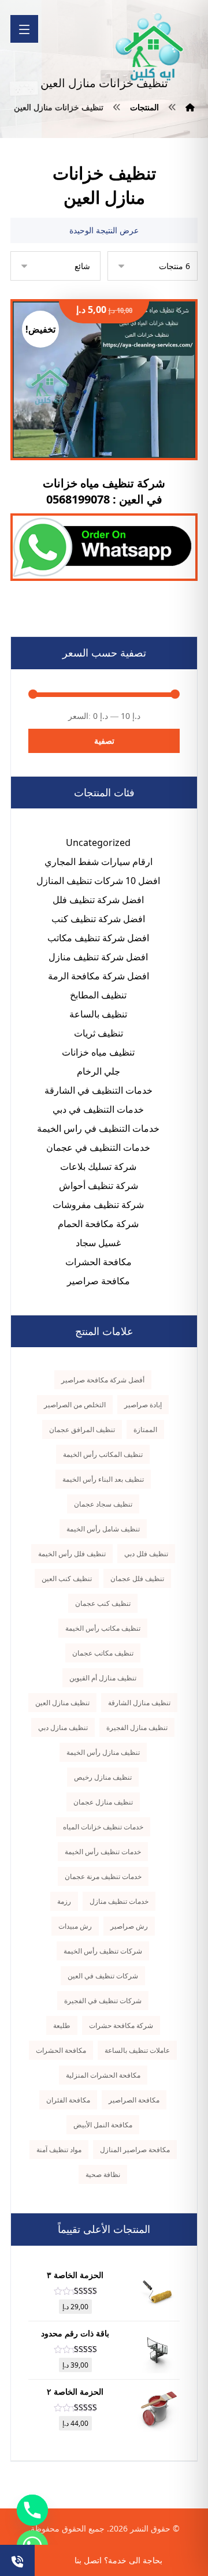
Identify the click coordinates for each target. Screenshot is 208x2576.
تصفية (104, 741)
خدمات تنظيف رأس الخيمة (103, 1852)
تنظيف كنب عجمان (103, 1603)
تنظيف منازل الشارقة (139, 1703)
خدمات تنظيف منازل (119, 1901)
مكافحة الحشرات (99, 1262)
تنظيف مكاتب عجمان (103, 1653)
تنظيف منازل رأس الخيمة (103, 1752)
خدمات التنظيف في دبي (98, 1109)
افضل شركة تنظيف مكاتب (98, 938)
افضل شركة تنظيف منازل (98, 957)
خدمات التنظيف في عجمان (98, 1147)
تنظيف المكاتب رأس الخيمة (103, 1454)
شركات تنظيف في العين (103, 1976)
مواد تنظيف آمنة (59, 2150)
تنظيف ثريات (99, 1033)
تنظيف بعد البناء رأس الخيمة (103, 1479)
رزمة (64, 1901)
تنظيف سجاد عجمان (103, 1504)
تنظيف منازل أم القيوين (103, 1678)
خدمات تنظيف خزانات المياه (103, 1827)
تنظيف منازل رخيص (103, 1777)
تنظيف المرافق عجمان (82, 1429)
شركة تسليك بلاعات (98, 1166)
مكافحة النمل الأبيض (103, 2125)
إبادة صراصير (143, 1405)
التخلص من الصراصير (75, 1405)
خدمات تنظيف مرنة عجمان (103, 1876)
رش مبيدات (75, 1926)
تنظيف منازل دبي (63, 1727)
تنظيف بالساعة (98, 1014)
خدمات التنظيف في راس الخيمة (98, 1128)
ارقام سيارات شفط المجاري (99, 862)
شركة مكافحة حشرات (121, 2025)
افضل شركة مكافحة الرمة (99, 976)
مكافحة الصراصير (134, 2100)
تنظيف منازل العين (62, 1703)
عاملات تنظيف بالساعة (137, 2050)
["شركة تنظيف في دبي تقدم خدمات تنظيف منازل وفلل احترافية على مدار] (150, 47)
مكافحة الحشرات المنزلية (103, 2075)
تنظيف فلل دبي (146, 1554)
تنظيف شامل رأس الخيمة (103, 1529)
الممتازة (145, 1429)
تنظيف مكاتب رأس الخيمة (103, 1628)
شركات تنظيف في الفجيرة (103, 2001)
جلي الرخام (99, 1071)
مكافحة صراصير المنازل (135, 2150)
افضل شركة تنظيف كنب (98, 919)
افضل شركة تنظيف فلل (98, 900)
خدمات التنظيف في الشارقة (99, 1090)
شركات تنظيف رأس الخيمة (103, 1951)
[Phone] (32, 2510)
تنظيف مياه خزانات (98, 1052)
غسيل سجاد (98, 1243)
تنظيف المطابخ (98, 995)
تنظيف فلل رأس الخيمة (72, 1554)
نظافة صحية (103, 2174)
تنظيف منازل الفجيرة (137, 1727)
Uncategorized (98, 842)
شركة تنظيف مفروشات (98, 1205)
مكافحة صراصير (99, 1281)
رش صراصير (129, 1926)
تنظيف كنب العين (67, 1578)
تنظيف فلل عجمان (137, 1578)
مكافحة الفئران (68, 2100)
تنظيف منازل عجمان (103, 1802)
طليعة (62, 2025)
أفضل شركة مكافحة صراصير (103, 1380)
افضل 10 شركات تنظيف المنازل (98, 881)
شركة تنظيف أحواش (99, 1186)
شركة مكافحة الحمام (98, 1224)
